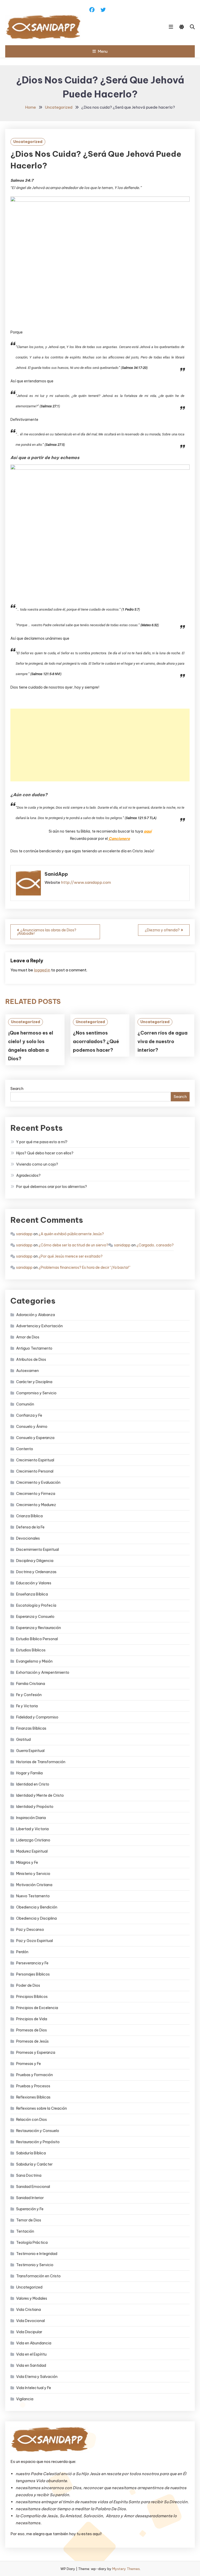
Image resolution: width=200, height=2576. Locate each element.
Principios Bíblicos (32, 1997)
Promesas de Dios (32, 2030)
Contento (25, 1449)
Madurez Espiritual (32, 1851)
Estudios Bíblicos (31, 1650)
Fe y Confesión (29, 1695)
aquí (148, 831)
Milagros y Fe (27, 1862)
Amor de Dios (28, 1337)
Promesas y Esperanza (36, 2052)
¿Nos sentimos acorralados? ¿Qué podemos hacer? (96, 1041)
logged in (42, 970)
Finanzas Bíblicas (31, 1728)
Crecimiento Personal (35, 1471)
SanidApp (56, 874)
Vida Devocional (30, 2321)
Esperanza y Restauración (39, 1628)
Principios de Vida (32, 2019)
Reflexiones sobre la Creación (42, 2108)
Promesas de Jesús (32, 2041)
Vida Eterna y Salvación (37, 2377)
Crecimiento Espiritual (35, 1460)
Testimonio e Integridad (37, 2254)
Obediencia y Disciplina (36, 1918)
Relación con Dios (32, 2120)
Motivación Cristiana (34, 1885)
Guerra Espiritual (30, 1751)
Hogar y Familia (29, 1773)
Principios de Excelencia (37, 2008)
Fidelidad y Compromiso (37, 1717)
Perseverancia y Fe (32, 1963)
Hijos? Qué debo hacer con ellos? (45, 1153)
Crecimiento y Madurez (36, 1505)
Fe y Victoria (27, 1706)
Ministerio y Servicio (33, 1874)
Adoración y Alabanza (36, 1315)
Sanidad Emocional (33, 2187)
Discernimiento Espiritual (37, 1549)
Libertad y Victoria (32, 1829)
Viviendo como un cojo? (37, 1164)
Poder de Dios (28, 1985)
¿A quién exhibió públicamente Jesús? (71, 1234)
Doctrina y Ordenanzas (36, 1572)
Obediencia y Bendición (37, 1907)
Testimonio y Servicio (35, 2265)
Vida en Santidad (31, 2365)
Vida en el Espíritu (31, 2354)
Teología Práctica (32, 2242)
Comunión (25, 1404)
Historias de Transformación (41, 1762)
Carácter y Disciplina (34, 1382)
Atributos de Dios (31, 1359)
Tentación (25, 2231)
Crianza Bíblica (29, 1516)
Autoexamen (27, 1371)
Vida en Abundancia (34, 2343)
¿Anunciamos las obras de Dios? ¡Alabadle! (47, 932)
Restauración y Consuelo (38, 2131)
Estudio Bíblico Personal (37, 1639)
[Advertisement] (100, 745)
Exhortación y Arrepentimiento (43, 1672)
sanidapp (24, 1234)
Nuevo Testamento (33, 1896)
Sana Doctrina (29, 2175)
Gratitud (23, 1740)
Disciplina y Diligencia (35, 1561)
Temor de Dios (29, 2220)
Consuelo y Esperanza (35, 1438)
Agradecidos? (28, 1175)
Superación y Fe (30, 2209)
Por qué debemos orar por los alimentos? (52, 1187)
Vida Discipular (29, 2332)
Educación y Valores (34, 1583)
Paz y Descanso (30, 1930)
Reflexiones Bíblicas (33, 2097)
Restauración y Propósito (38, 2142)
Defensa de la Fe (30, 1527)
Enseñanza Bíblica (32, 1594)
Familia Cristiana (31, 1684)
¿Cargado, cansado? (155, 1245)
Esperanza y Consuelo (35, 1617)
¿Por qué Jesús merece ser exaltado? (71, 1256)
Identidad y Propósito (35, 1807)
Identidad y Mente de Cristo (40, 1795)
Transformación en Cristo (38, 2276)
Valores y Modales (32, 2298)
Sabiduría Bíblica (31, 2153)
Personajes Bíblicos (33, 1974)
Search (17, 1088)
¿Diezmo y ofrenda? (162, 930)
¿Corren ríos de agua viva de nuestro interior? (162, 1041)
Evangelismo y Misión (34, 1661)
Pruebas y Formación (35, 2075)
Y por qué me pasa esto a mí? (42, 1142)
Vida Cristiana (29, 2310)
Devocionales (28, 1538)
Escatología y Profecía (36, 1605)
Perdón (22, 1952)
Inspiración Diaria (31, 1818)
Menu (103, 51)
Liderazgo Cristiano (33, 1840)
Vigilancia (25, 2399)
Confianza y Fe (29, 1415)
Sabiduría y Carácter (34, 2164)
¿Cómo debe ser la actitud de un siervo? (73, 1245)
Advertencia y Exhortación (39, 1326)
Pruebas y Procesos (33, 2086)
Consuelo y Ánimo (32, 1427)
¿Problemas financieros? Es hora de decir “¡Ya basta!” (85, 1267)
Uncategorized (28, 142)
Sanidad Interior (30, 2198)
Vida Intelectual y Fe (34, 2388)
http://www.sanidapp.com (86, 882)
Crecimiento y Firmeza (36, 1494)
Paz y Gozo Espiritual (35, 1941)
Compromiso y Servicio (36, 1393)
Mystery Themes (126, 2569)
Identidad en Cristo (33, 1784)
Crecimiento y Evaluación (38, 1482)
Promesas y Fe (29, 2064)
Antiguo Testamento (34, 1348)
